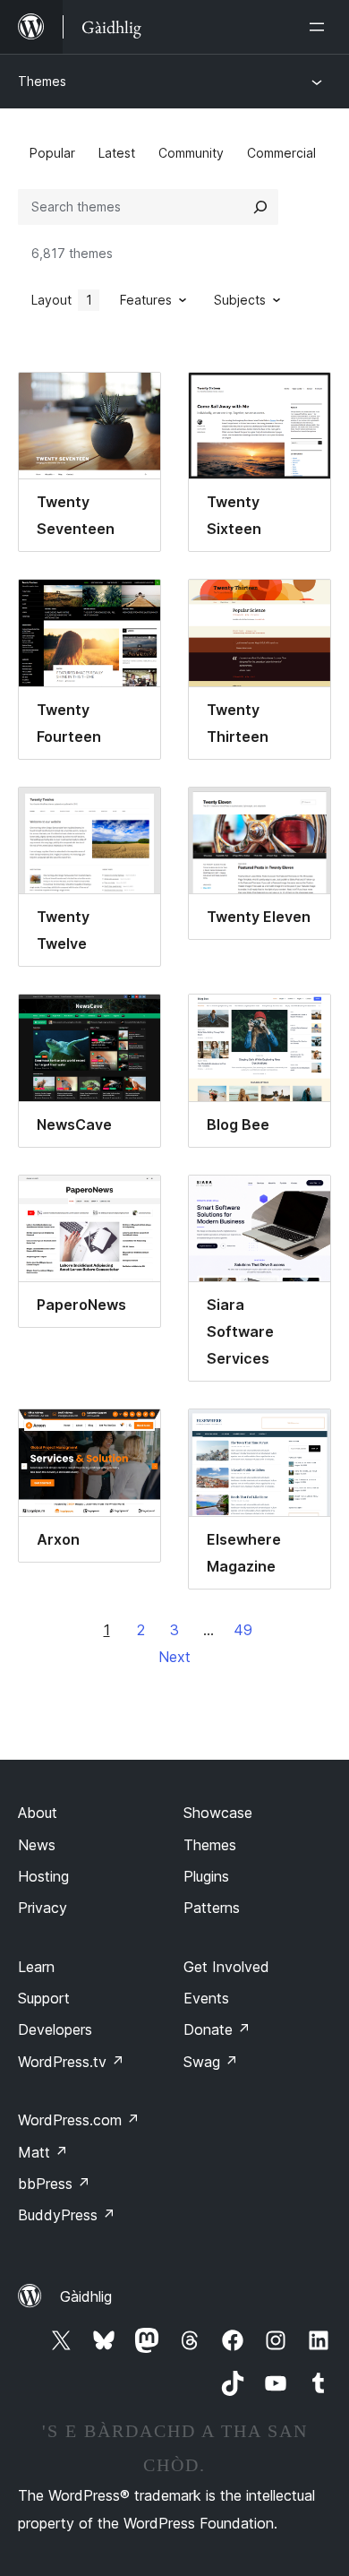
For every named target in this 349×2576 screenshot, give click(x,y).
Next (174, 1657)
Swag (211, 2062)
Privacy (43, 1908)
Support (44, 1998)
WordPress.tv (71, 2062)
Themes (42, 81)
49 (243, 1630)
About (38, 1813)
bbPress (54, 2184)
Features (146, 300)
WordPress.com (79, 2120)
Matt (43, 2152)
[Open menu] (320, 27)
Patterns (212, 1908)
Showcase (218, 1813)
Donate (217, 2029)
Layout (62, 300)
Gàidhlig (86, 2296)
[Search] (260, 207)
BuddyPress (67, 2215)
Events (206, 1998)
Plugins (206, 1876)
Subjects (240, 300)
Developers (55, 2029)
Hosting (43, 1876)
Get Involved (226, 1967)
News (37, 1845)
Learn (36, 1967)
